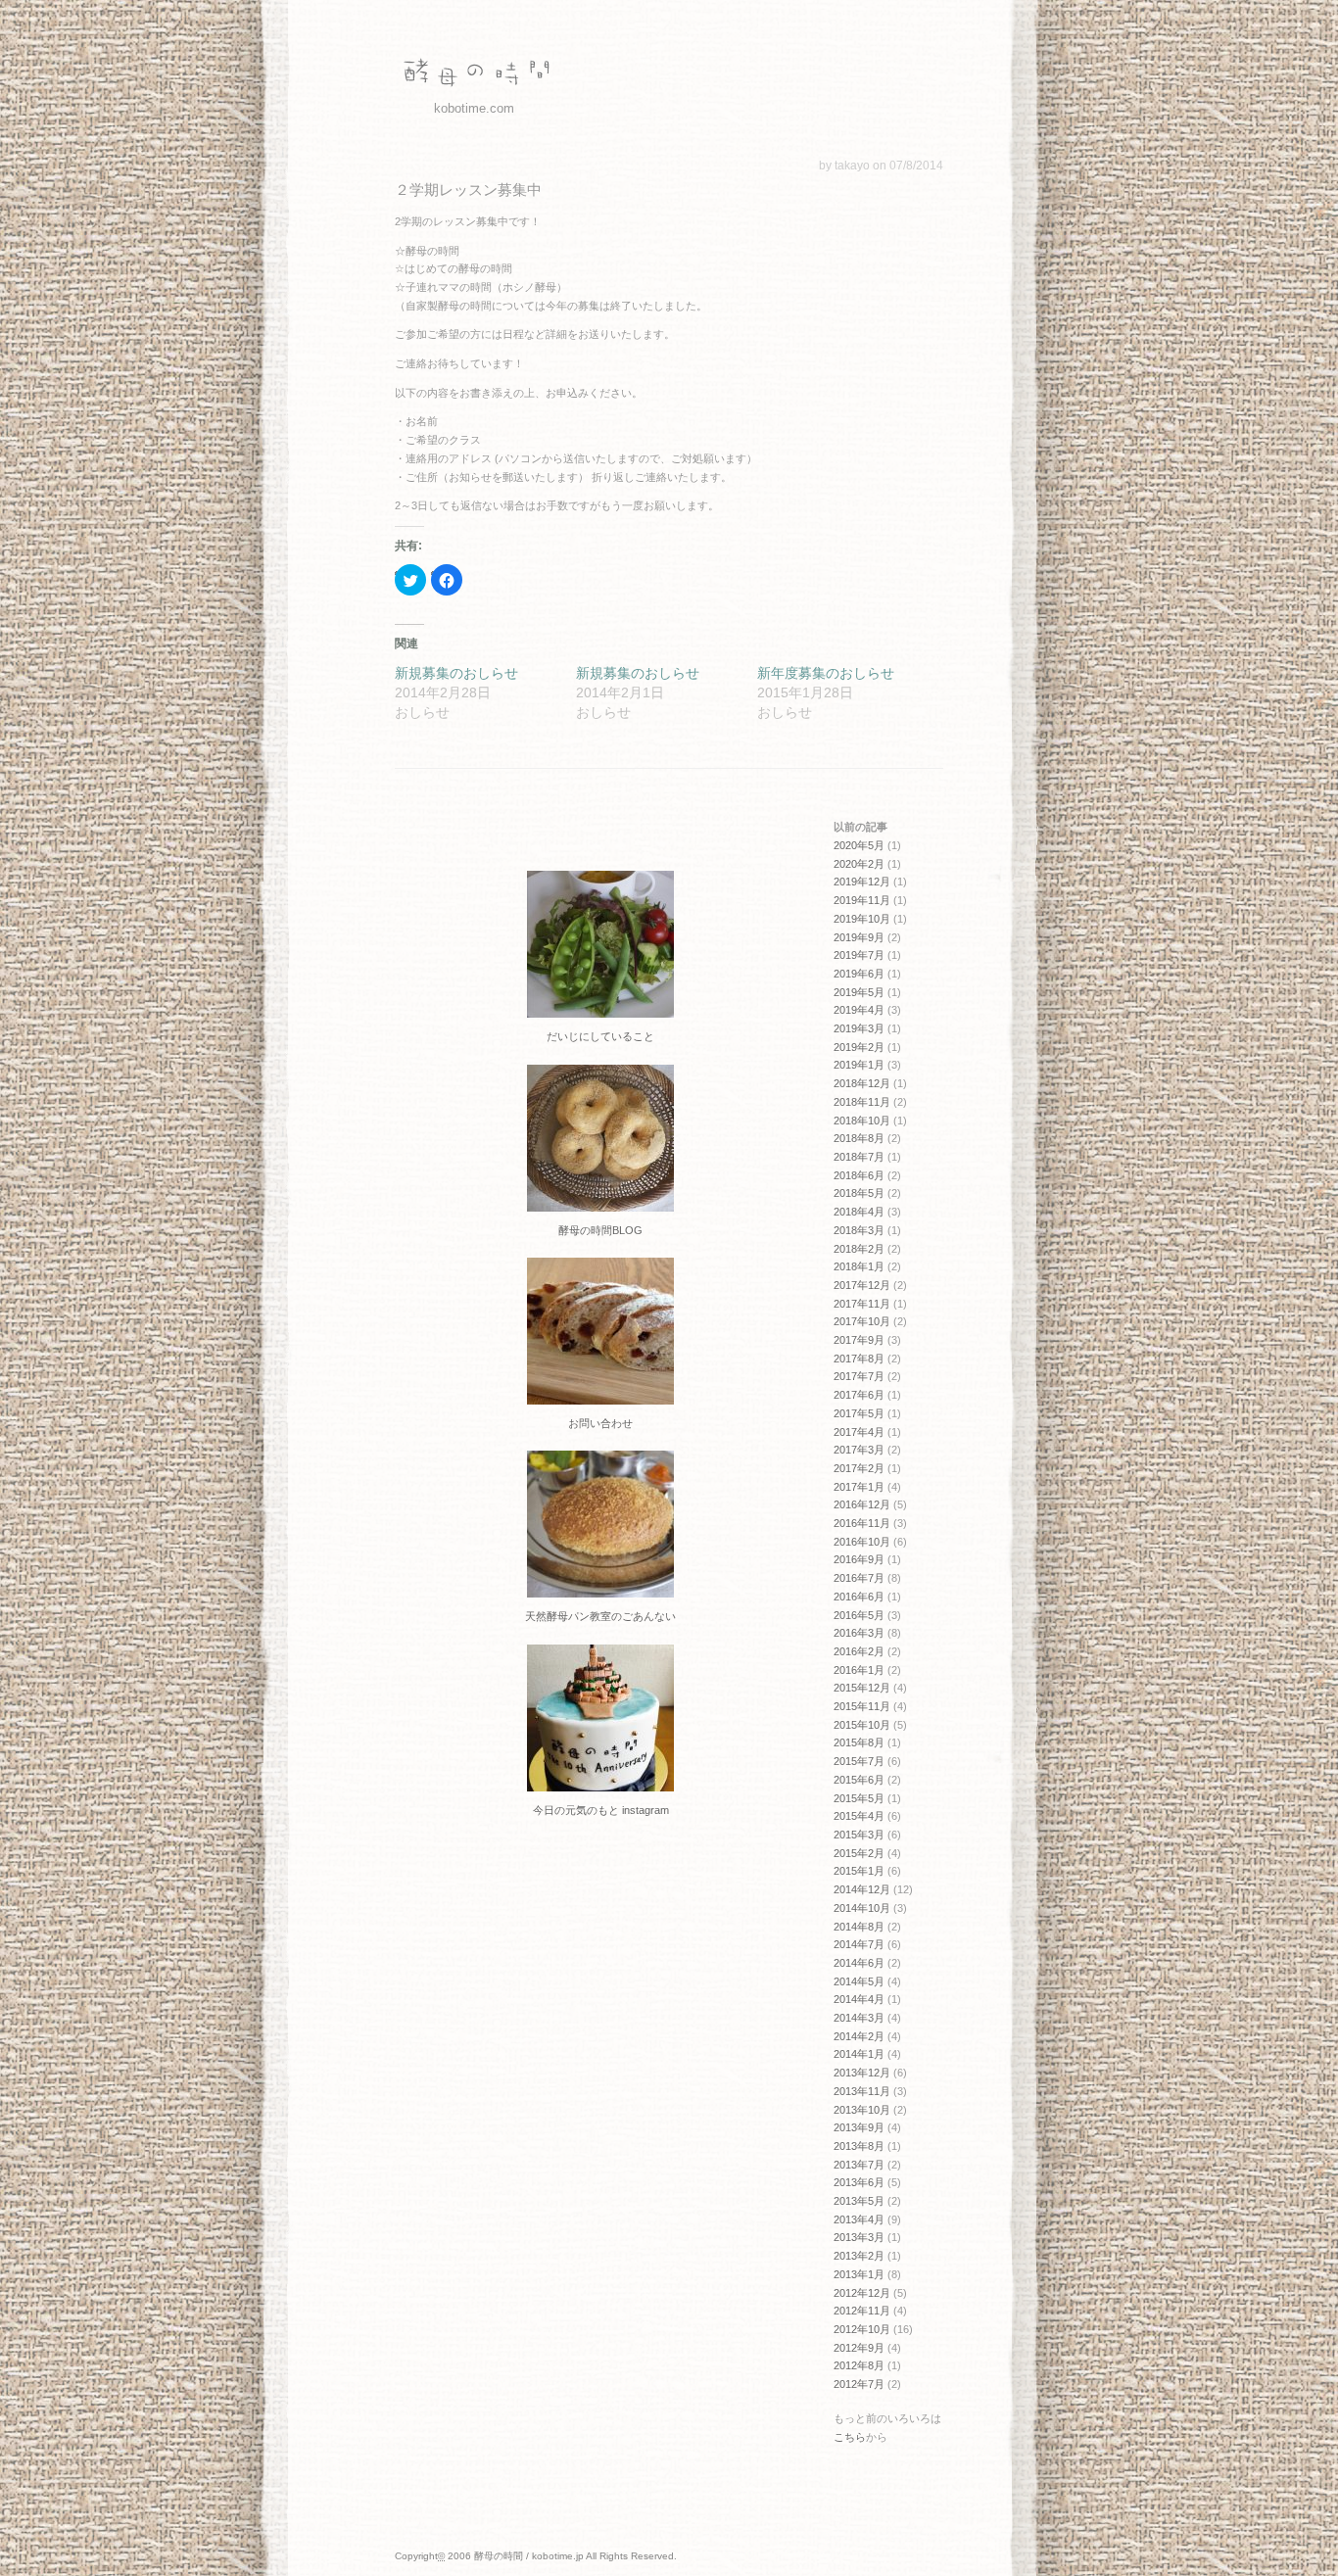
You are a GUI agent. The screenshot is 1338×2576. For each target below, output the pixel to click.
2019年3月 (859, 1028)
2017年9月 (859, 1340)
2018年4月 (859, 1212)
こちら (850, 2437)
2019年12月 (862, 882)
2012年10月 (862, 2329)
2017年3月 (859, 1450)
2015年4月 (859, 1816)
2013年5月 (859, 2201)
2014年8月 (859, 1927)
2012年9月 (859, 2348)
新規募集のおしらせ (456, 673)
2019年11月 (862, 900)
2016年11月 (862, 1523)
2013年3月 (859, 2237)
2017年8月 (859, 1359)
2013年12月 (862, 2073)
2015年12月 (862, 1688)
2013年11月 (862, 2091)
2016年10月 (862, 1542)
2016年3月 (859, 1633)
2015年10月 (862, 1725)
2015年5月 (859, 1798)
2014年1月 (859, 2054)
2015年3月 (859, 1835)
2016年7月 (859, 1578)
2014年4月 (859, 1999)
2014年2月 (859, 2036)
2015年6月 (859, 1780)
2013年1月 (859, 2274)
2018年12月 (862, 1083)
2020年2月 (859, 864)
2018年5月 (859, 1193)
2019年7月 (859, 955)
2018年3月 (859, 1230)
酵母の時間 (473, 73)
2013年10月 (862, 2110)
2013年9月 (859, 2127)
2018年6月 (859, 1175)
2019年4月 (859, 1010)
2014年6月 (859, 1963)
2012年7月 (859, 2384)
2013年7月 (859, 2165)
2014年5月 (859, 1981)
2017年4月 (859, 1432)
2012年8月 (859, 2365)
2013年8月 (859, 2146)
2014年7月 (859, 1944)
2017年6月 (859, 1395)
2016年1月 (859, 1670)
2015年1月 (859, 1871)
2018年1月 (859, 1266)
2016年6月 (859, 1597)
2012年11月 (862, 2311)
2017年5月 (859, 1413)
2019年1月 (859, 1065)
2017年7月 (859, 1376)
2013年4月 (859, 2219)
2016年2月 (859, 1651)
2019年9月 (859, 937)
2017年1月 (859, 1487)
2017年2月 (859, 1468)
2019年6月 (859, 974)
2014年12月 (862, 1889)
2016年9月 (859, 1559)
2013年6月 (859, 2182)
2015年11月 (862, 1706)
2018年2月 (859, 1249)
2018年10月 (862, 1121)
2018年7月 (859, 1157)
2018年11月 (862, 1102)
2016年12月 (862, 1504)
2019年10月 (862, 919)
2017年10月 (862, 1321)
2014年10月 (862, 1908)
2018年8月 (859, 1138)
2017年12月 (862, 1285)
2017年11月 (862, 1304)
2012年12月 (862, 2293)
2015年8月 (859, 1742)
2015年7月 (859, 1761)
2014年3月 (859, 2018)
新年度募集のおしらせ (826, 673)
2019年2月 (859, 1047)
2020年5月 (859, 845)
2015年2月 (859, 1853)
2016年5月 (859, 1615)
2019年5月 (859, 992)
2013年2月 (859, 2256)
